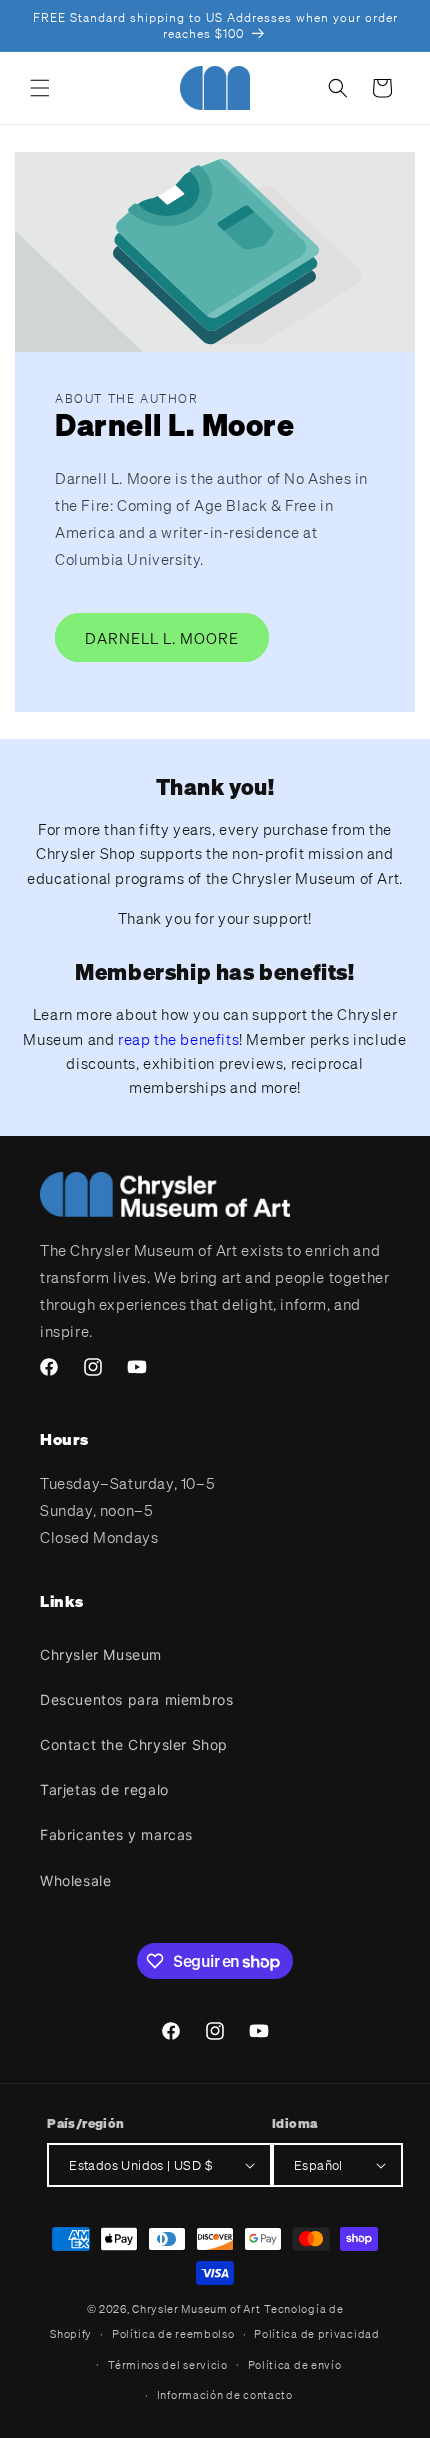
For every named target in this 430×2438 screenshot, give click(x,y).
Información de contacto (225, 2395)
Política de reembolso (173, 2334)
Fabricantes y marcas (116, 1834)
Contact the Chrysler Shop (134, 1744)
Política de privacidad (316, 2334)
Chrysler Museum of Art (196, 2309)
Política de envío (295, 2365)
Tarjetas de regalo (104, 1789)
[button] (40, 88)
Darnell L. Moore (162, 638)
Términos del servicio (168, 2365)
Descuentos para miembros (136, 1699)
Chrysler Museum (101, 1654)
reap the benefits (178, 1039)
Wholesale (75, 1880)
